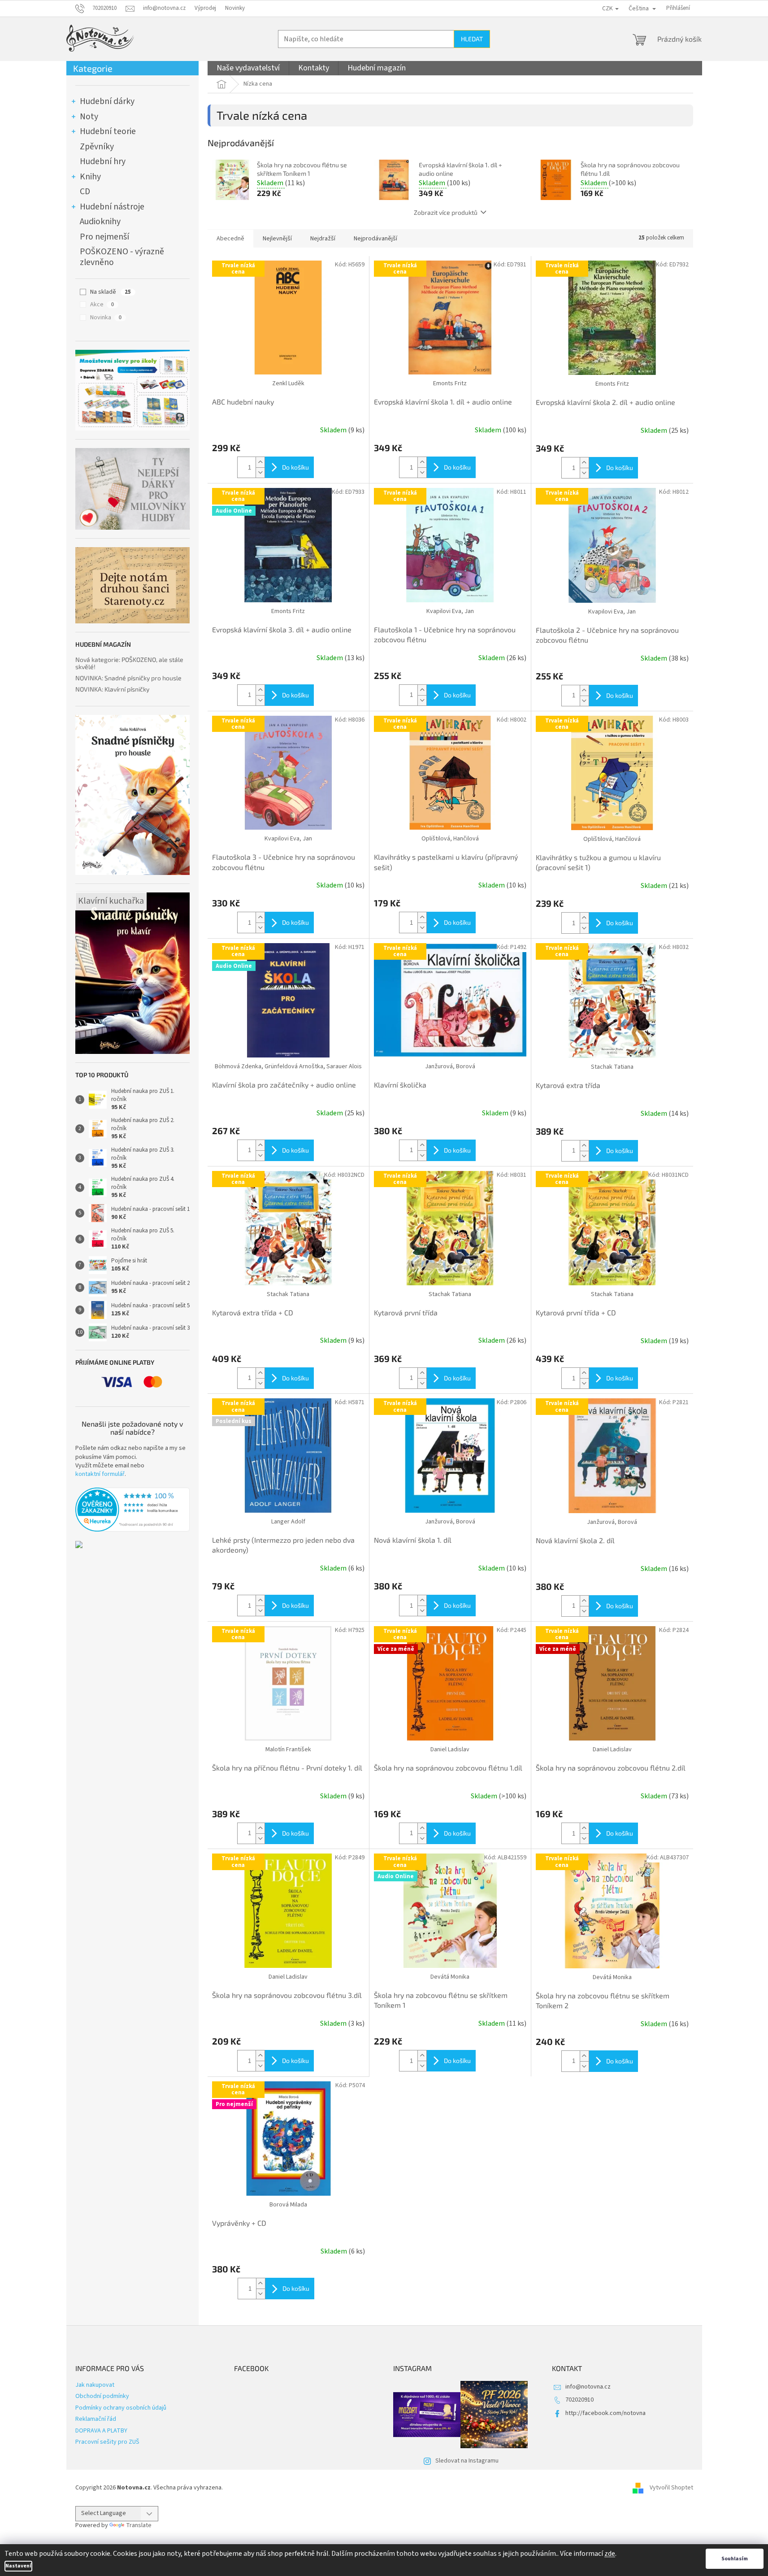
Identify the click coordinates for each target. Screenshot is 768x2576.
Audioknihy (100, 222)
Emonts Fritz (450, 383)
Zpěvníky (97, 147)
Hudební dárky (107, 101)
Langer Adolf (288, 1522)
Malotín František (288, 1749)
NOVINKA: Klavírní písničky (112, 689)
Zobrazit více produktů (446, 212)
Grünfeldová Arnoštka (294, 1066)
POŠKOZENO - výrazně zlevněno (122, 257)
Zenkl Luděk (288, 383)
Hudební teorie (108, 131)
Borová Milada (288, 2205)
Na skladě (111, 292)
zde (610, 2554)
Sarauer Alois (344, 1066)
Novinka (106, 318)
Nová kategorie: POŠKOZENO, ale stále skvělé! (129, 663)
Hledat (472, 39)
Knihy (90, 177)
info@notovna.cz (588, 2387)
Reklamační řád (96, 2419)
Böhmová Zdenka (238, 1066)
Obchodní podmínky (102, 2396)
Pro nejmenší (104, 237)
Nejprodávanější (375, 239)
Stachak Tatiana (612, 1067)
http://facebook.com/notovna (605, 2413)
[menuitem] (248, 68)
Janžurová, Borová (450, 1066)
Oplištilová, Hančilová (450, 839)
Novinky (235, 8)
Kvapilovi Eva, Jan (450, 611)
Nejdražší (323, 239)
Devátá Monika (450, 1977)
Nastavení (18, 2566)
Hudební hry (103, 161)
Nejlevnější (277, 239)
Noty (89, 117)
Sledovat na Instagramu (467, 2461)
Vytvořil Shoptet (671, 2488)
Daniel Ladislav (450, 1749)
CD (85, 191)
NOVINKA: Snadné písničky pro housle (128, 678)
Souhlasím (735, 2559)
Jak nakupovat (95, 2385)
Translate (139, 2525)
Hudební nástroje (112, 207)
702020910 (579, 2400)
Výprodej (205, 8)
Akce (102, 305)
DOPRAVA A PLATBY (101, 2431)
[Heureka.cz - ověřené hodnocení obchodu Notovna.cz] (132, 1510)
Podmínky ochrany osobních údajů (121, 2408)
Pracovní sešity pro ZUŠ (107, 2442)
